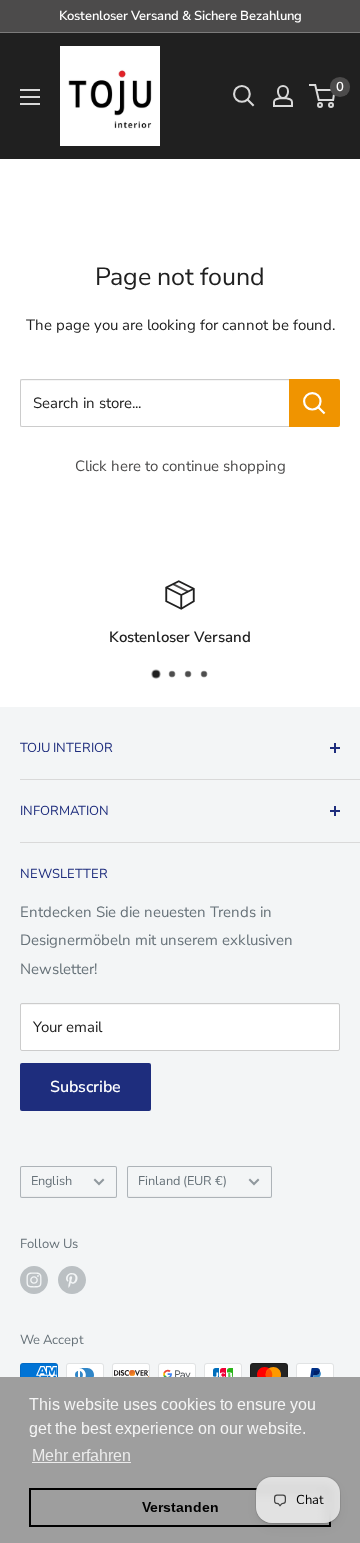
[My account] (283, 96)
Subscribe (85, 1087)
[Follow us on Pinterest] (72, 1280)
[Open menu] (30, 97)
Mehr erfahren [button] (81, 1455)
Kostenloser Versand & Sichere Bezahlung (180, 16)
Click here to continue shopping (180, 466)
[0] (323, 96)
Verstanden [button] (180, 1507)
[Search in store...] (314, 403)
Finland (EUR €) (182, 1181)
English (51, 1181)
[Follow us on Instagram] (34, 1280)
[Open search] (244, 96)
